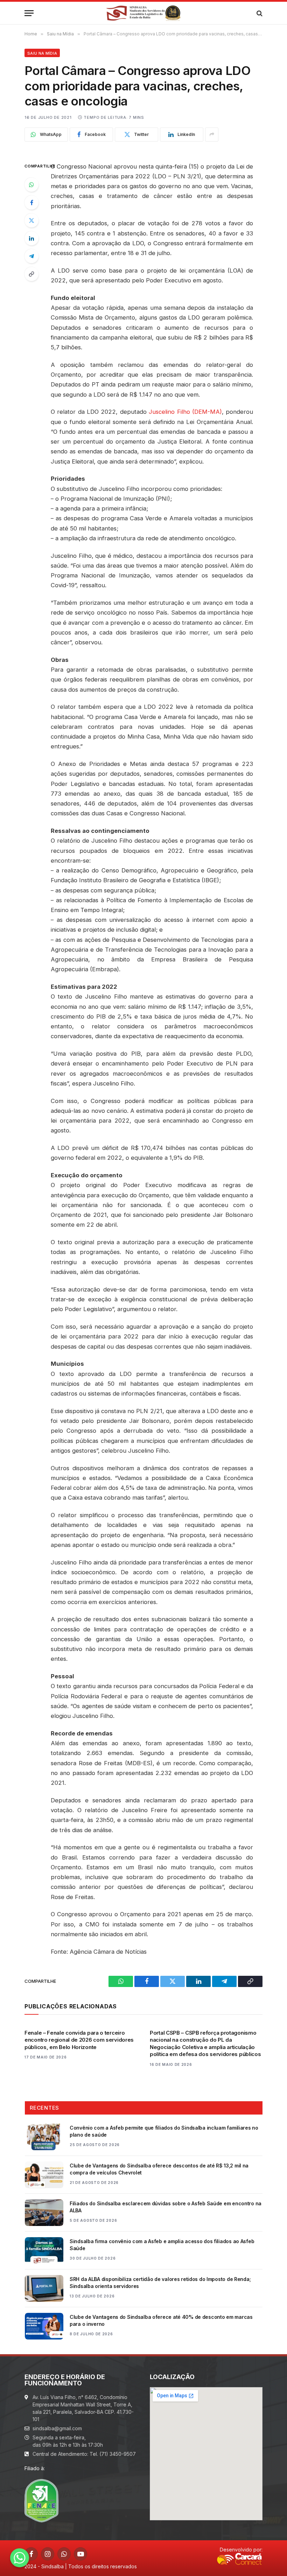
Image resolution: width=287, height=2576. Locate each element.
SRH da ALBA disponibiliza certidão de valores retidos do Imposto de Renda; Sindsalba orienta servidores (160, 2283)
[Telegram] (31, 256)
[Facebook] (31, 203)
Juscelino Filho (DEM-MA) (185, 412)
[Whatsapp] (20, 2558)
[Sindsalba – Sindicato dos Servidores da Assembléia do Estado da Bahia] (144, 13)
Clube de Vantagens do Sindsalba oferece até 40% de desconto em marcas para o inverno (161, 2320)
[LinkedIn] (31, 238)
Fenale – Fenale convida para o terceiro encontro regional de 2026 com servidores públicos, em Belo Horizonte (79, 2040)
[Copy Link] (31, 274)
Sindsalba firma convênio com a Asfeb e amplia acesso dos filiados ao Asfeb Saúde (162, 2245)
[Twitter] (31, 220)
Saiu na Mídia (42, 53)
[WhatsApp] (31, 185)
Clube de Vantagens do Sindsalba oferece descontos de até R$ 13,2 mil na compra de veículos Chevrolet (159, 2169)
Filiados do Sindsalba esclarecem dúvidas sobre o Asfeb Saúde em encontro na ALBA (166, 2207)
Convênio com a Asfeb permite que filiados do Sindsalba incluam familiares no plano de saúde (164, 2131)
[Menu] (29, 13)
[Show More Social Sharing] (212, 135)
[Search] (259, 13)
